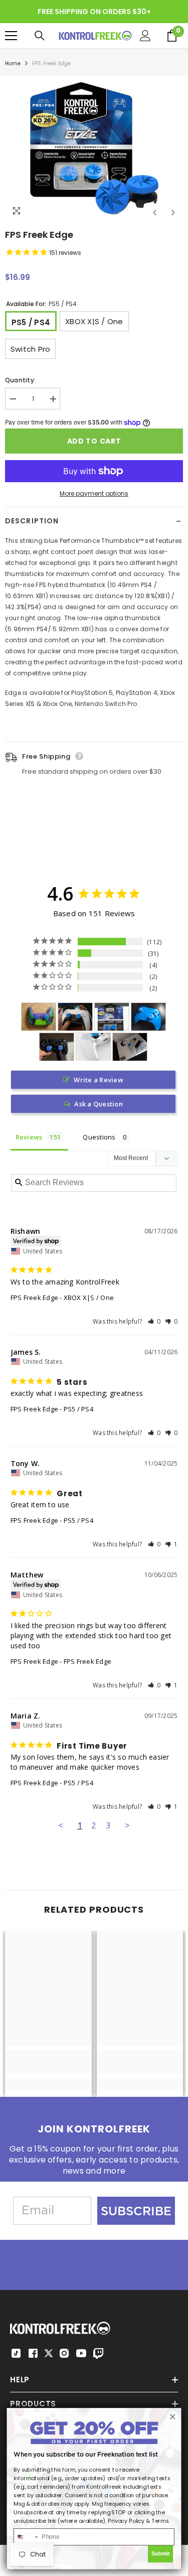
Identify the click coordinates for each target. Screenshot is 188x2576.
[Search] (40, 36)
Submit (161, 2554)
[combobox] (26, 2537)
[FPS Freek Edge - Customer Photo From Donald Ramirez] (148, 1017)
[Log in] (145, 36)
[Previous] (155, 212)
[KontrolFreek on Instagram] (64, 2353)
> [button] (127, 1825)
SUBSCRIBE (136, 2211)
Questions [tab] (99, 1137)
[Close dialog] (172, 2416)
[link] (48, 2062)
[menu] (11, 36)
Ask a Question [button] (98, 1104)
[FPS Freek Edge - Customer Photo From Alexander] (75, 1017)
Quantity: (20, 380)
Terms (160, 2521)
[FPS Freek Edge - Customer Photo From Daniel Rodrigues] (130, 1047)
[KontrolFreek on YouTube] (81, 2353)
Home (13, 63)
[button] (154, 1321)
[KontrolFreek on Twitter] (49, 2352)
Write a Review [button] (98, 1080)
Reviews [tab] (29, 1137)
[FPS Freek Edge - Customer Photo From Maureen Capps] (39, 1017)
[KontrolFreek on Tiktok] (16, 2353)
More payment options (94, 493)
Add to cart (94, 441)
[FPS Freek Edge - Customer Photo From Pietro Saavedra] (57, 1047)
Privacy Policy (126, 2521)
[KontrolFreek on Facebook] (33, 2353)
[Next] (173, 212)
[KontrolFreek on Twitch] (98, 2353)
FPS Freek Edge (34, 1298)
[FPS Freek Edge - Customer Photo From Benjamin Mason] (93, 1047)
